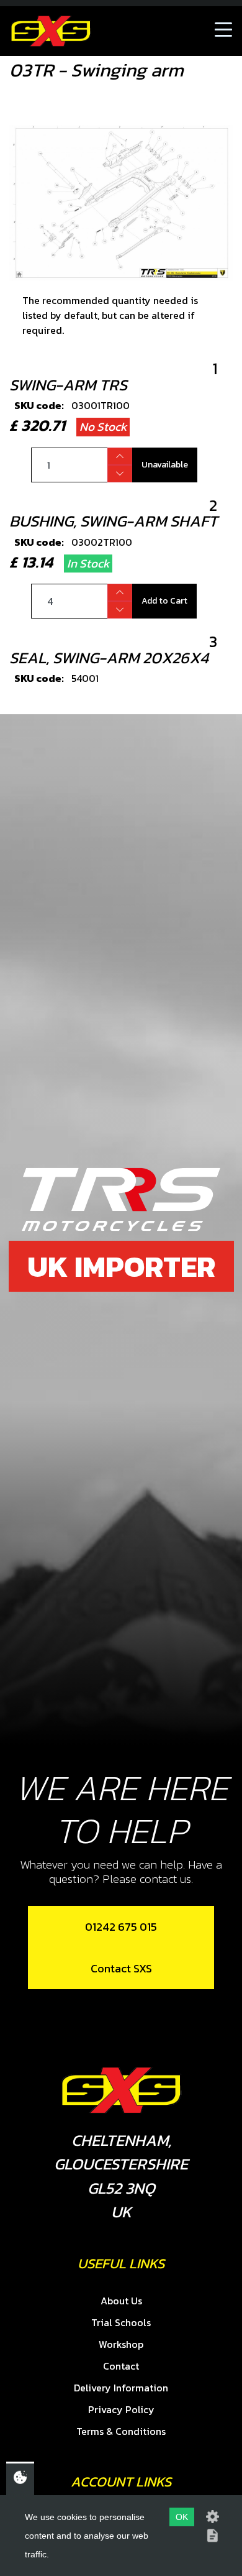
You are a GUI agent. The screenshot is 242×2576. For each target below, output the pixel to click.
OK (182, 2517)
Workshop (121, 2344)
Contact (121, 2366)
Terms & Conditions (121, 2431)
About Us (121, 2301)
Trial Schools (121, 2322)
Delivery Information (121, 2388)
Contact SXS (121, 1968)
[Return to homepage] (51, 31)
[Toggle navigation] (223, 31)
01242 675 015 (121, 1927)
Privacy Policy (121, 2409)
